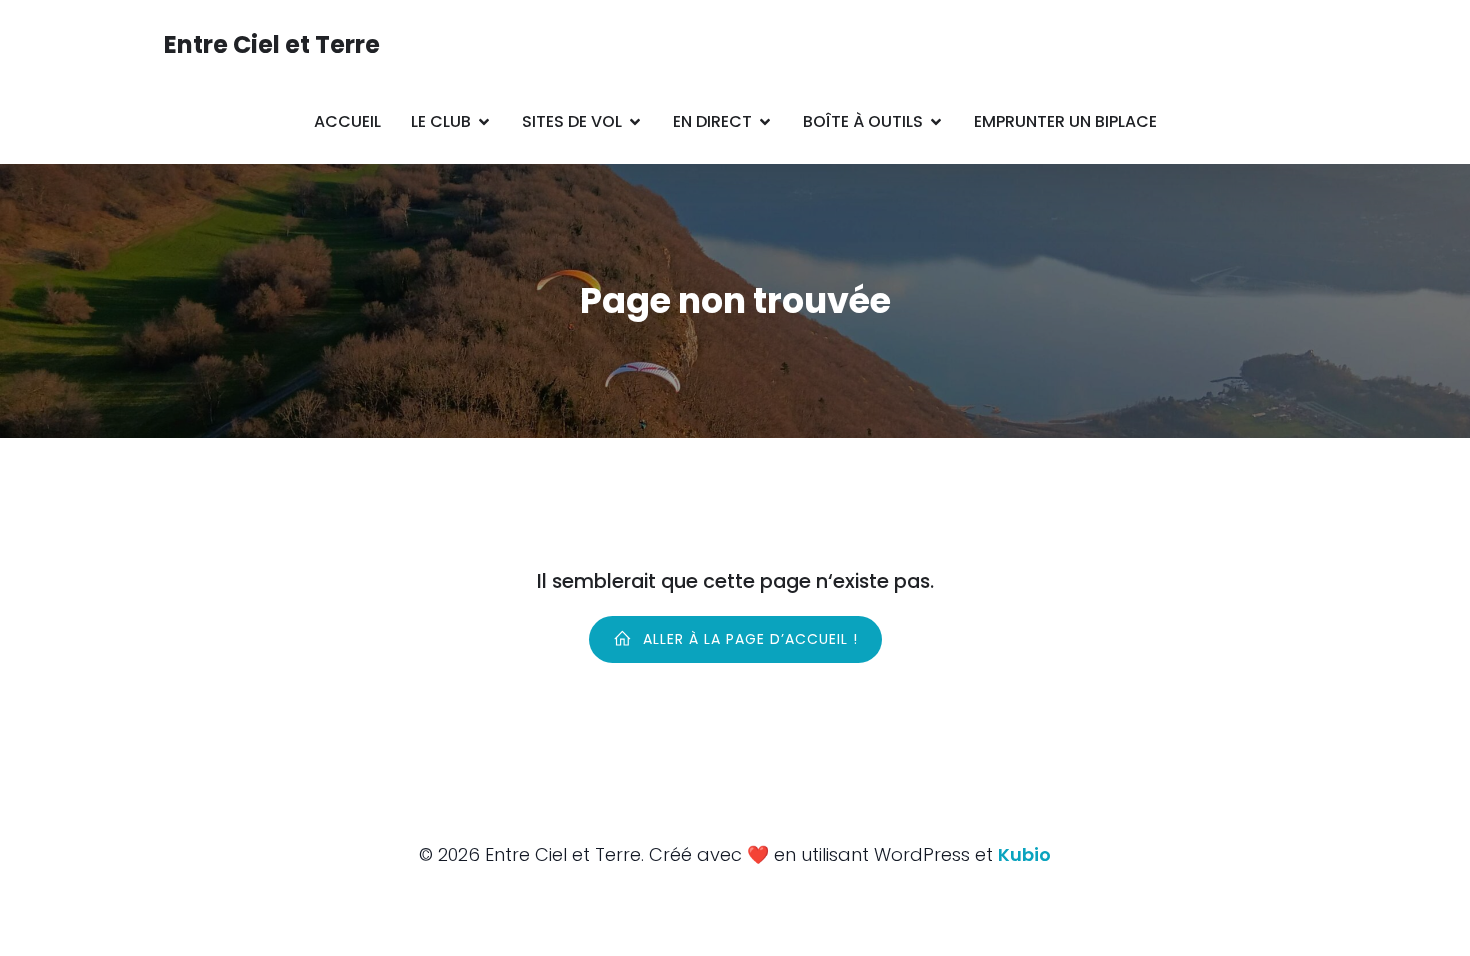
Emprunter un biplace (1065, 121)
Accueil (347, 121)
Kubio (1024, 854)
